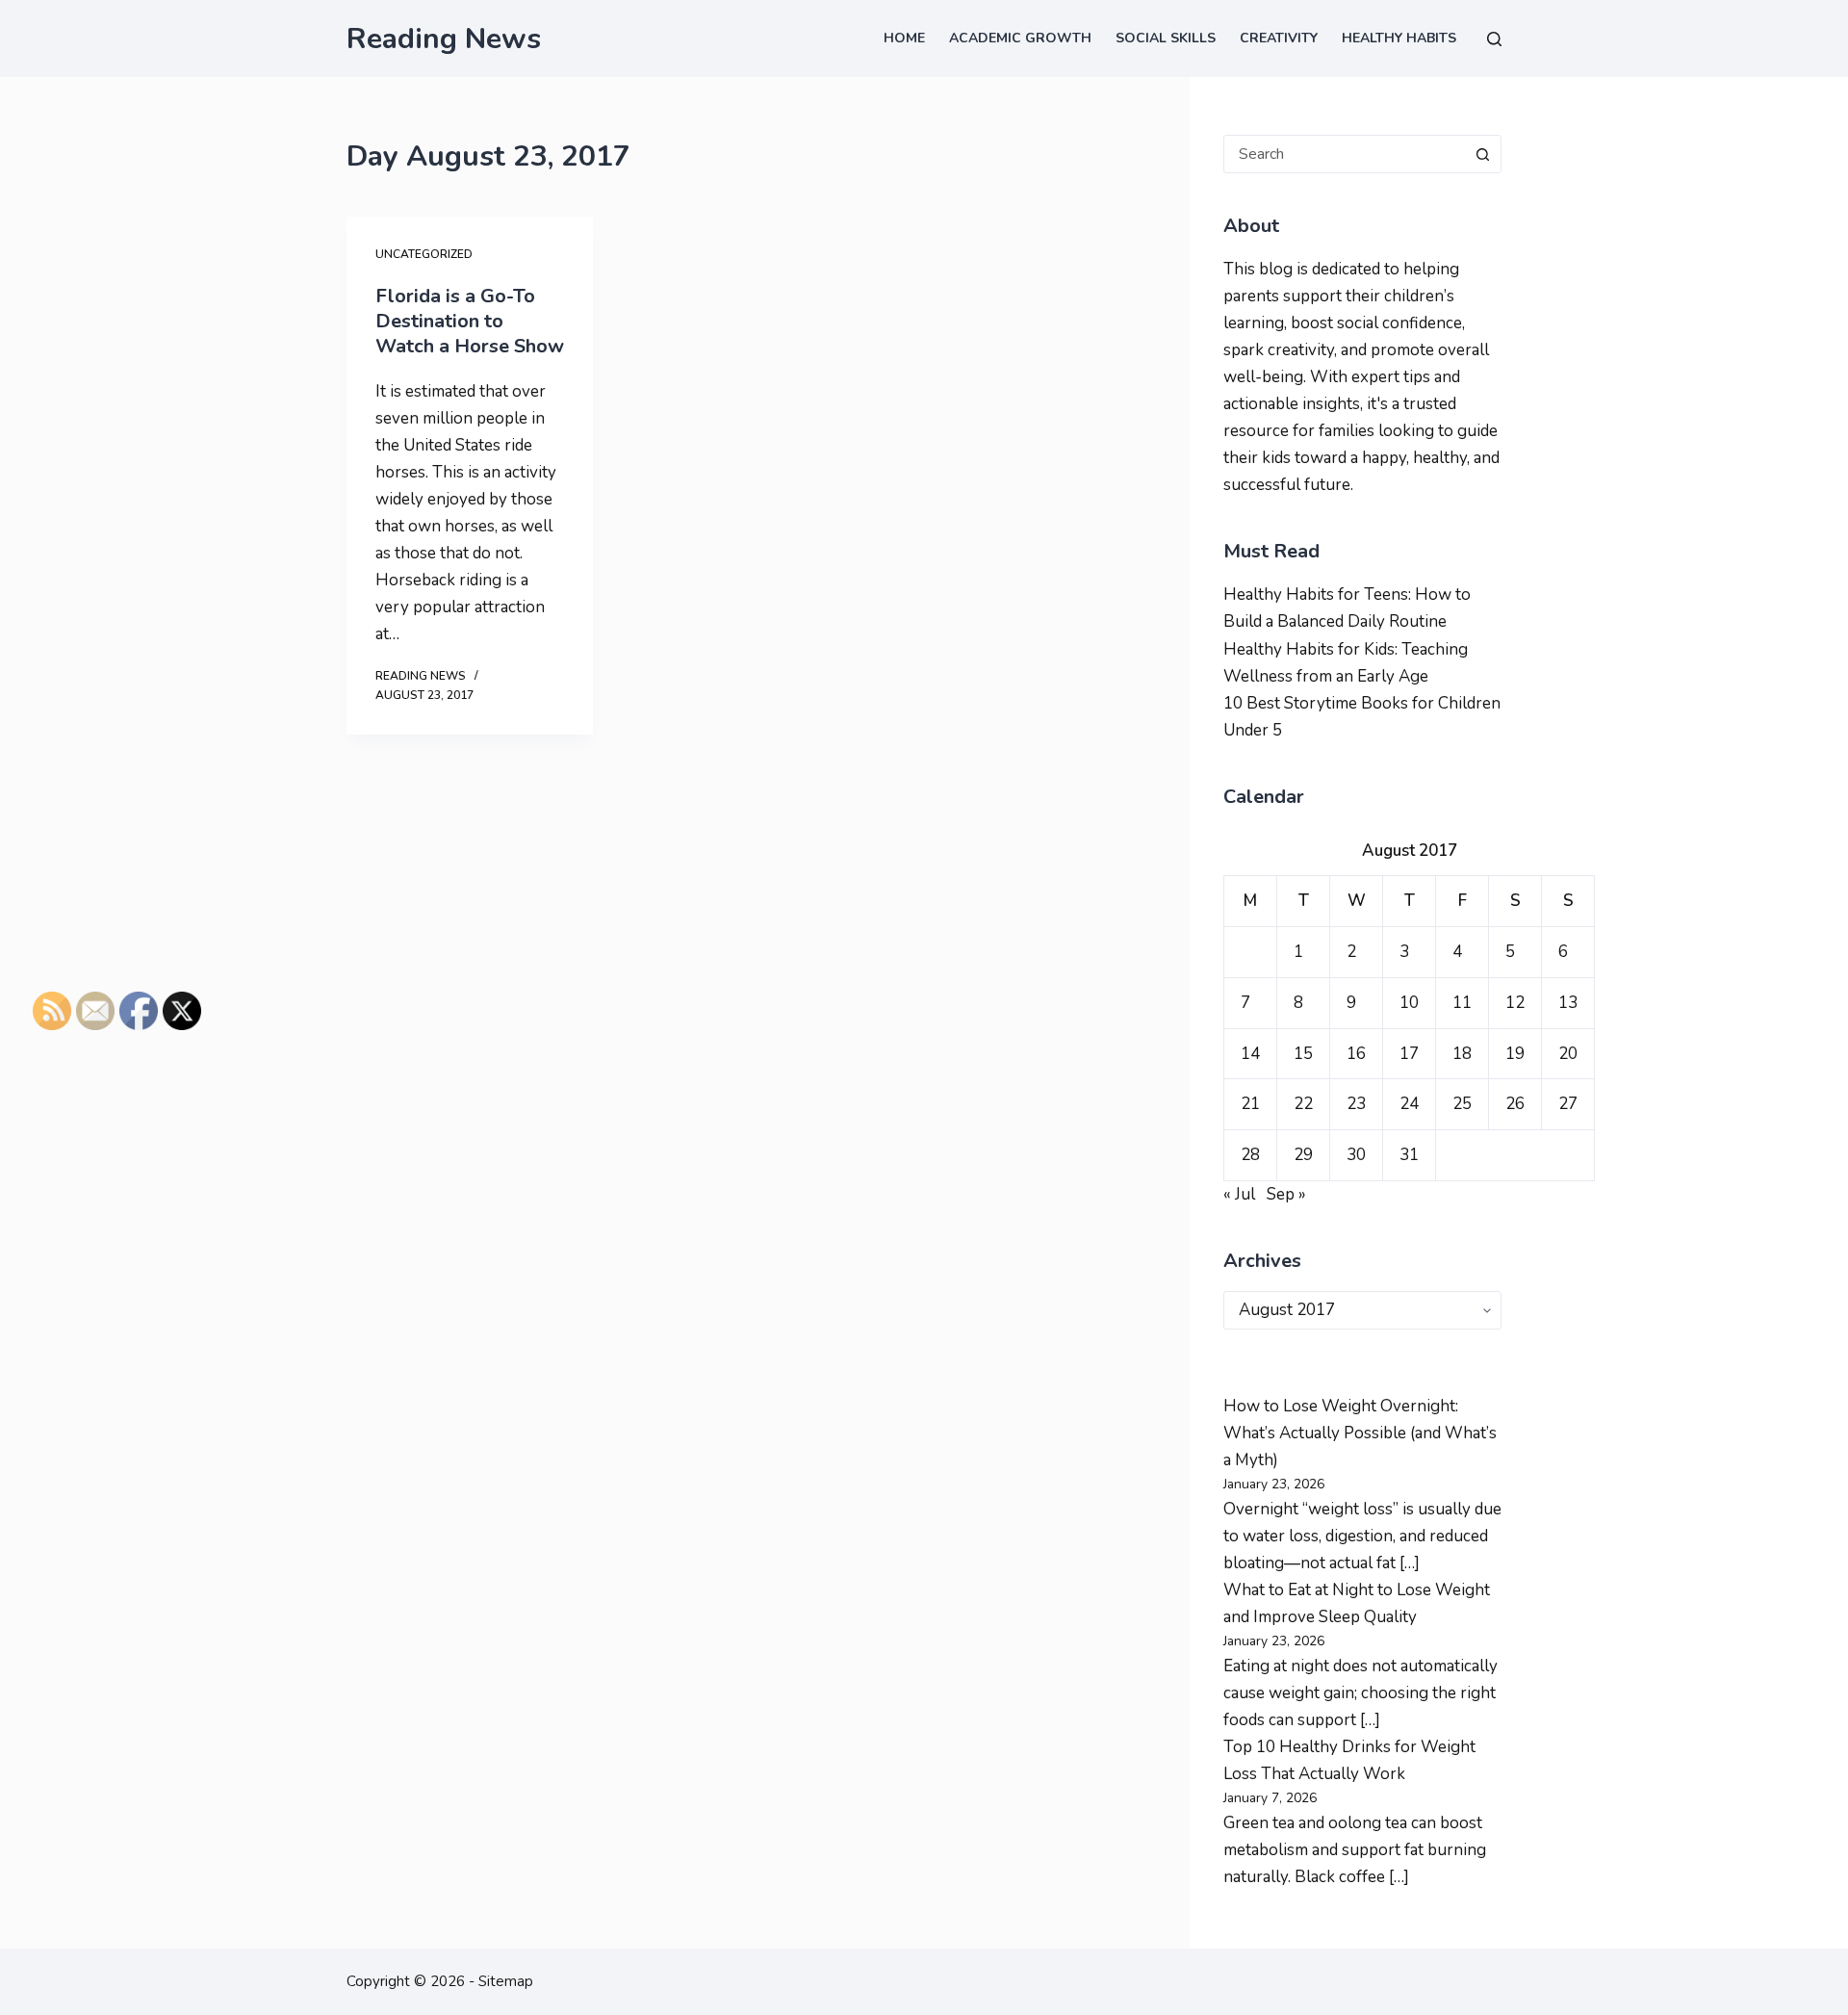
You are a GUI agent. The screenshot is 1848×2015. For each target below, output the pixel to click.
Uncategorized (424, 254)
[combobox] (1344, 154)
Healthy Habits (1399, 38)
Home (904, 38)
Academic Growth (1020, 38)
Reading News (444, 39)
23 (1356, 1104)
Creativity (1279, 38)
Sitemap (506, 1981)
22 (1303, 1104)
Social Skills (1166, 38)
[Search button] (1482, 154)
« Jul (1239, 1194)
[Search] (1494, 39)
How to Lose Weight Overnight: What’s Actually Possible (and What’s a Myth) (1360, 1433)
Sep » (1286, 1194)
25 (1462, 1104)
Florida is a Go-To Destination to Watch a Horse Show (470, 321)
